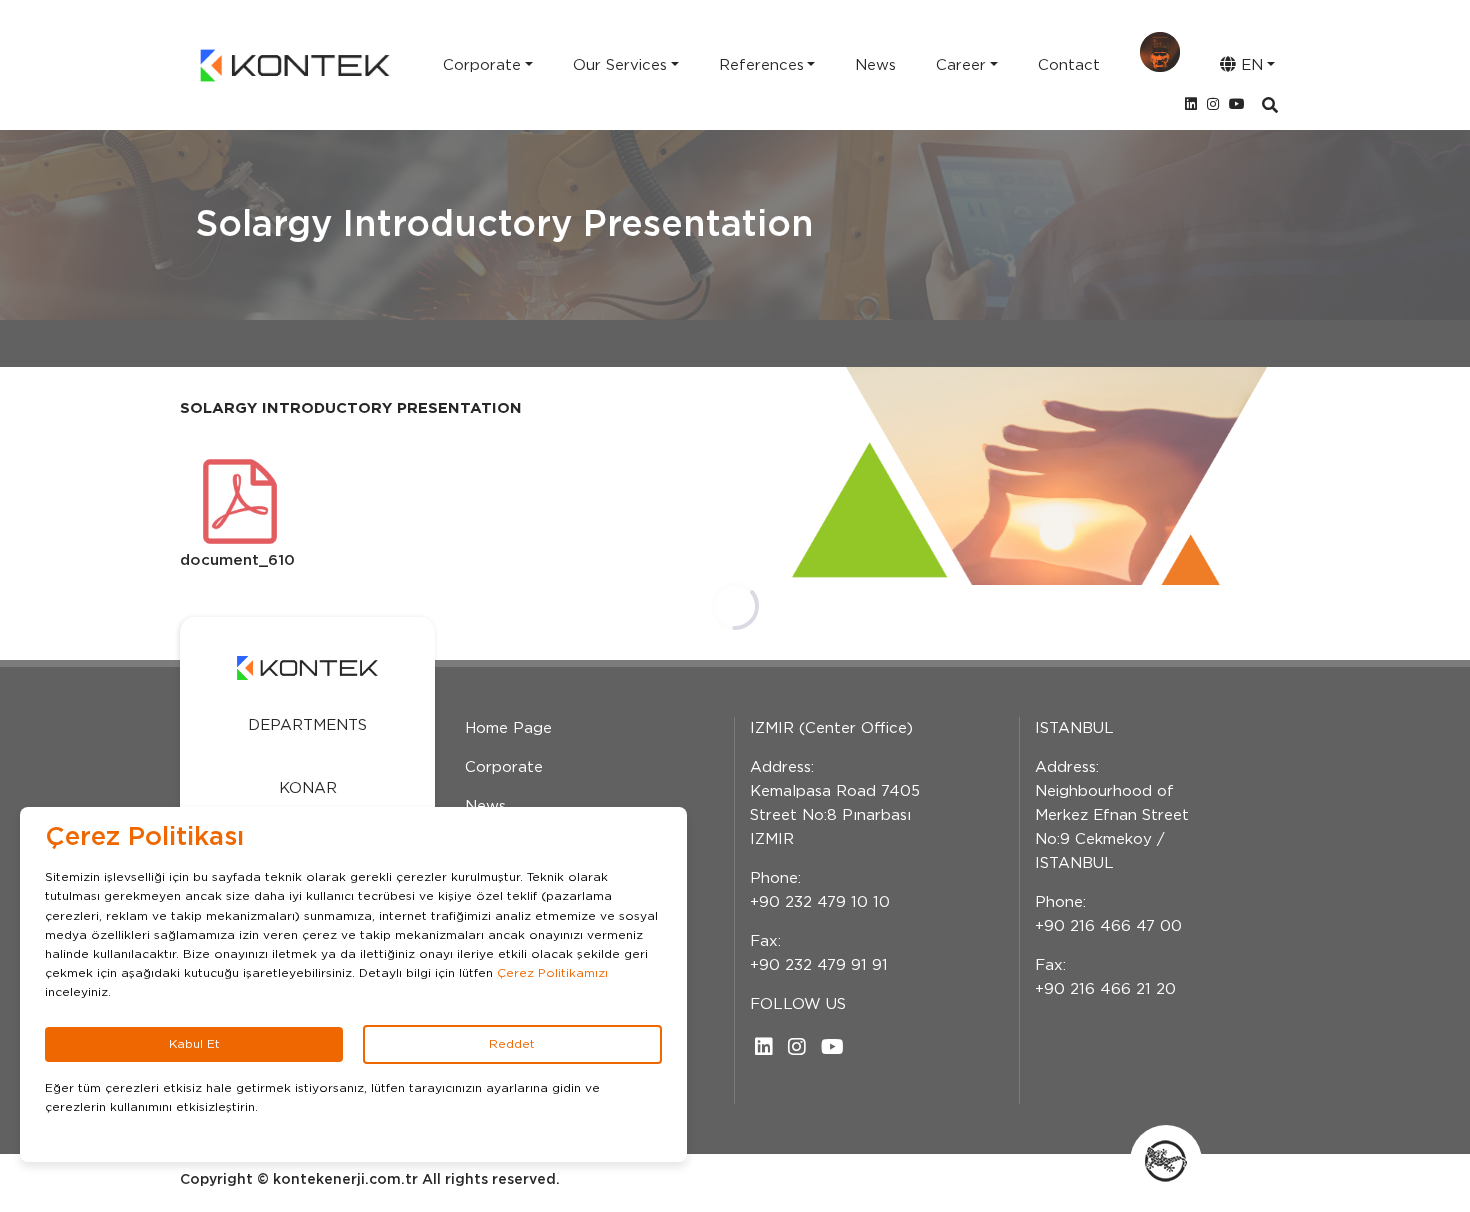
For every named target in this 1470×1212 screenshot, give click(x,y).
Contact (1069, 65)
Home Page (508, 728)
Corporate (482, 65)
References (761, 65)
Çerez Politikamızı (552, 973)
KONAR (308, 788)
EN (1249, 65)
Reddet (512, 1044)
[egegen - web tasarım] (1166, 1161)
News (875, 65)
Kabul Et (194, 1044)
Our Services (620, 65)
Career (961, 65)
